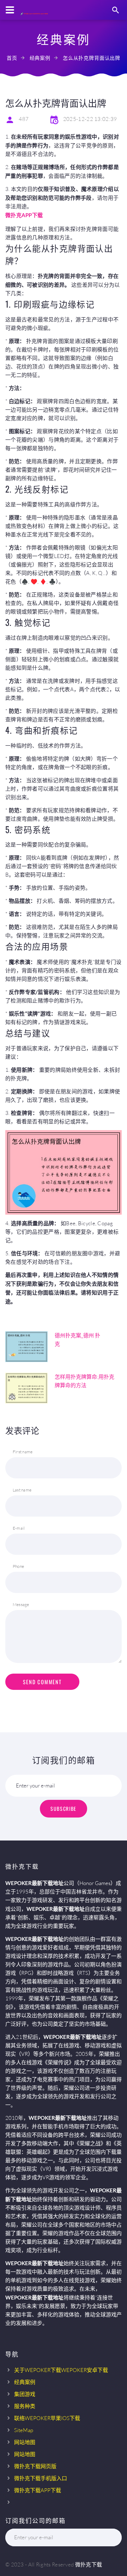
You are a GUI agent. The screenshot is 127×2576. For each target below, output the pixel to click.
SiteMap (24, 2430)
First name (23, 1452)
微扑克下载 (89, 2565)
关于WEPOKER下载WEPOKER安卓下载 (61, 2370)
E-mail (19, 1528)
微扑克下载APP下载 (38, 2490)
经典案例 (40, 58)
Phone (18, 1566)
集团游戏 (25, 2394)
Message (21, 1604)
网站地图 (25, 2442)
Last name (22, 1490)
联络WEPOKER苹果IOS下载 (47, 2418)
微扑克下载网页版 (35, 2466)
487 (24, 119)
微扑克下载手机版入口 (41, 2478)
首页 (12, 58)
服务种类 (25, 2406)
